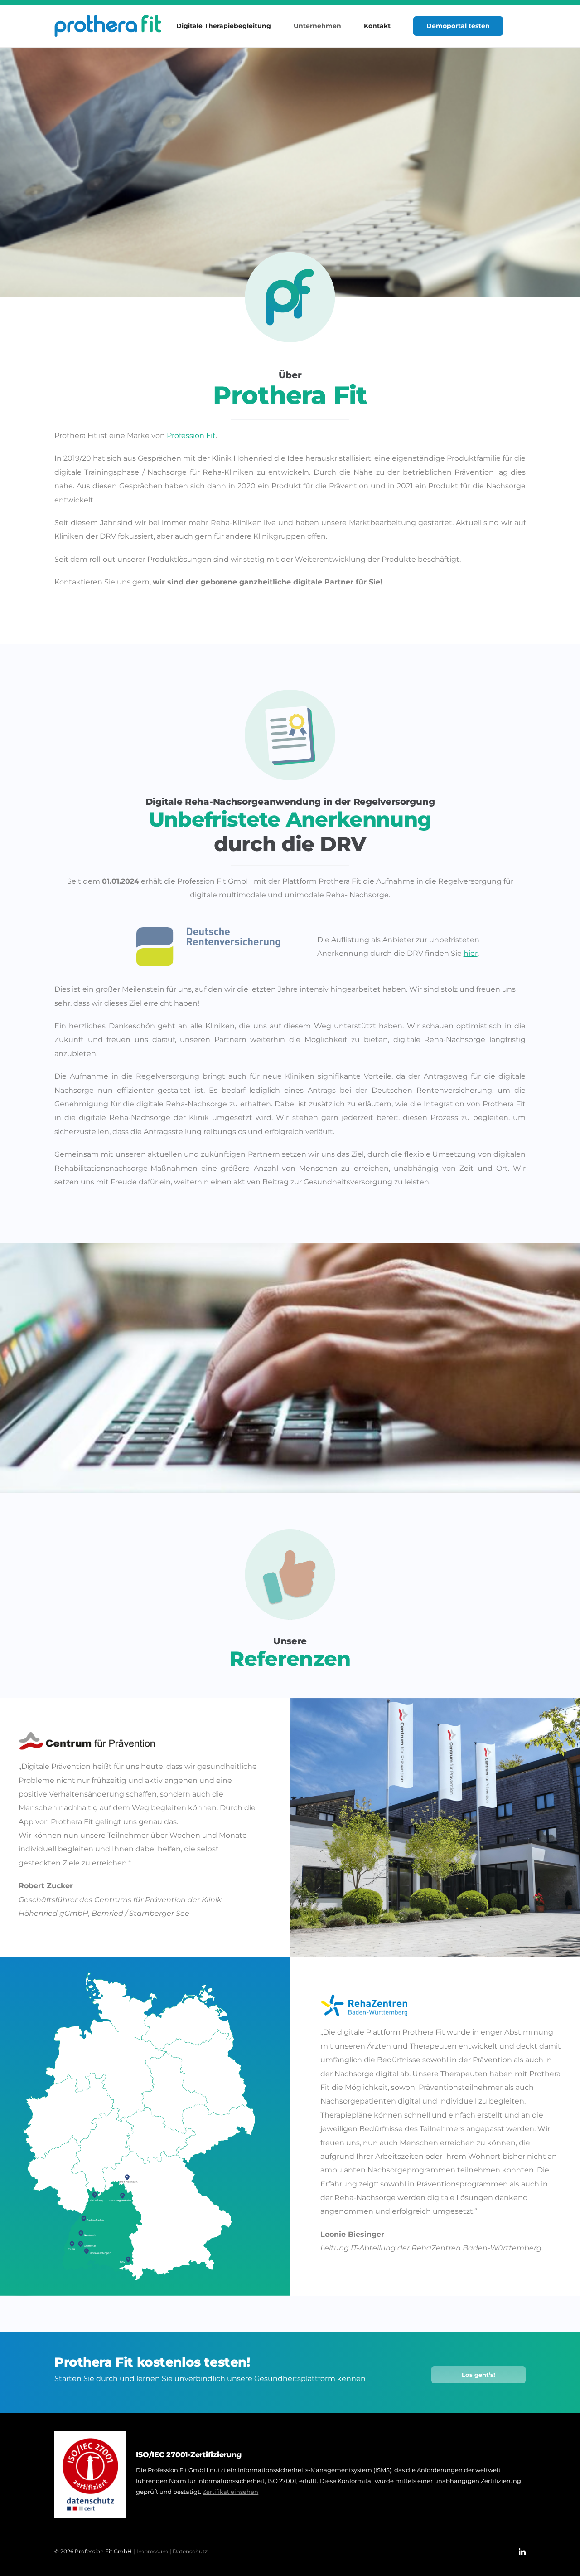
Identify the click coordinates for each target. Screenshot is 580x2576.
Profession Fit (191, 436)
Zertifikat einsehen (230, 2492)
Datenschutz (190, 2551)
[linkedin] (522, 2552)
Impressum (152, 2551)
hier (471, 953)
